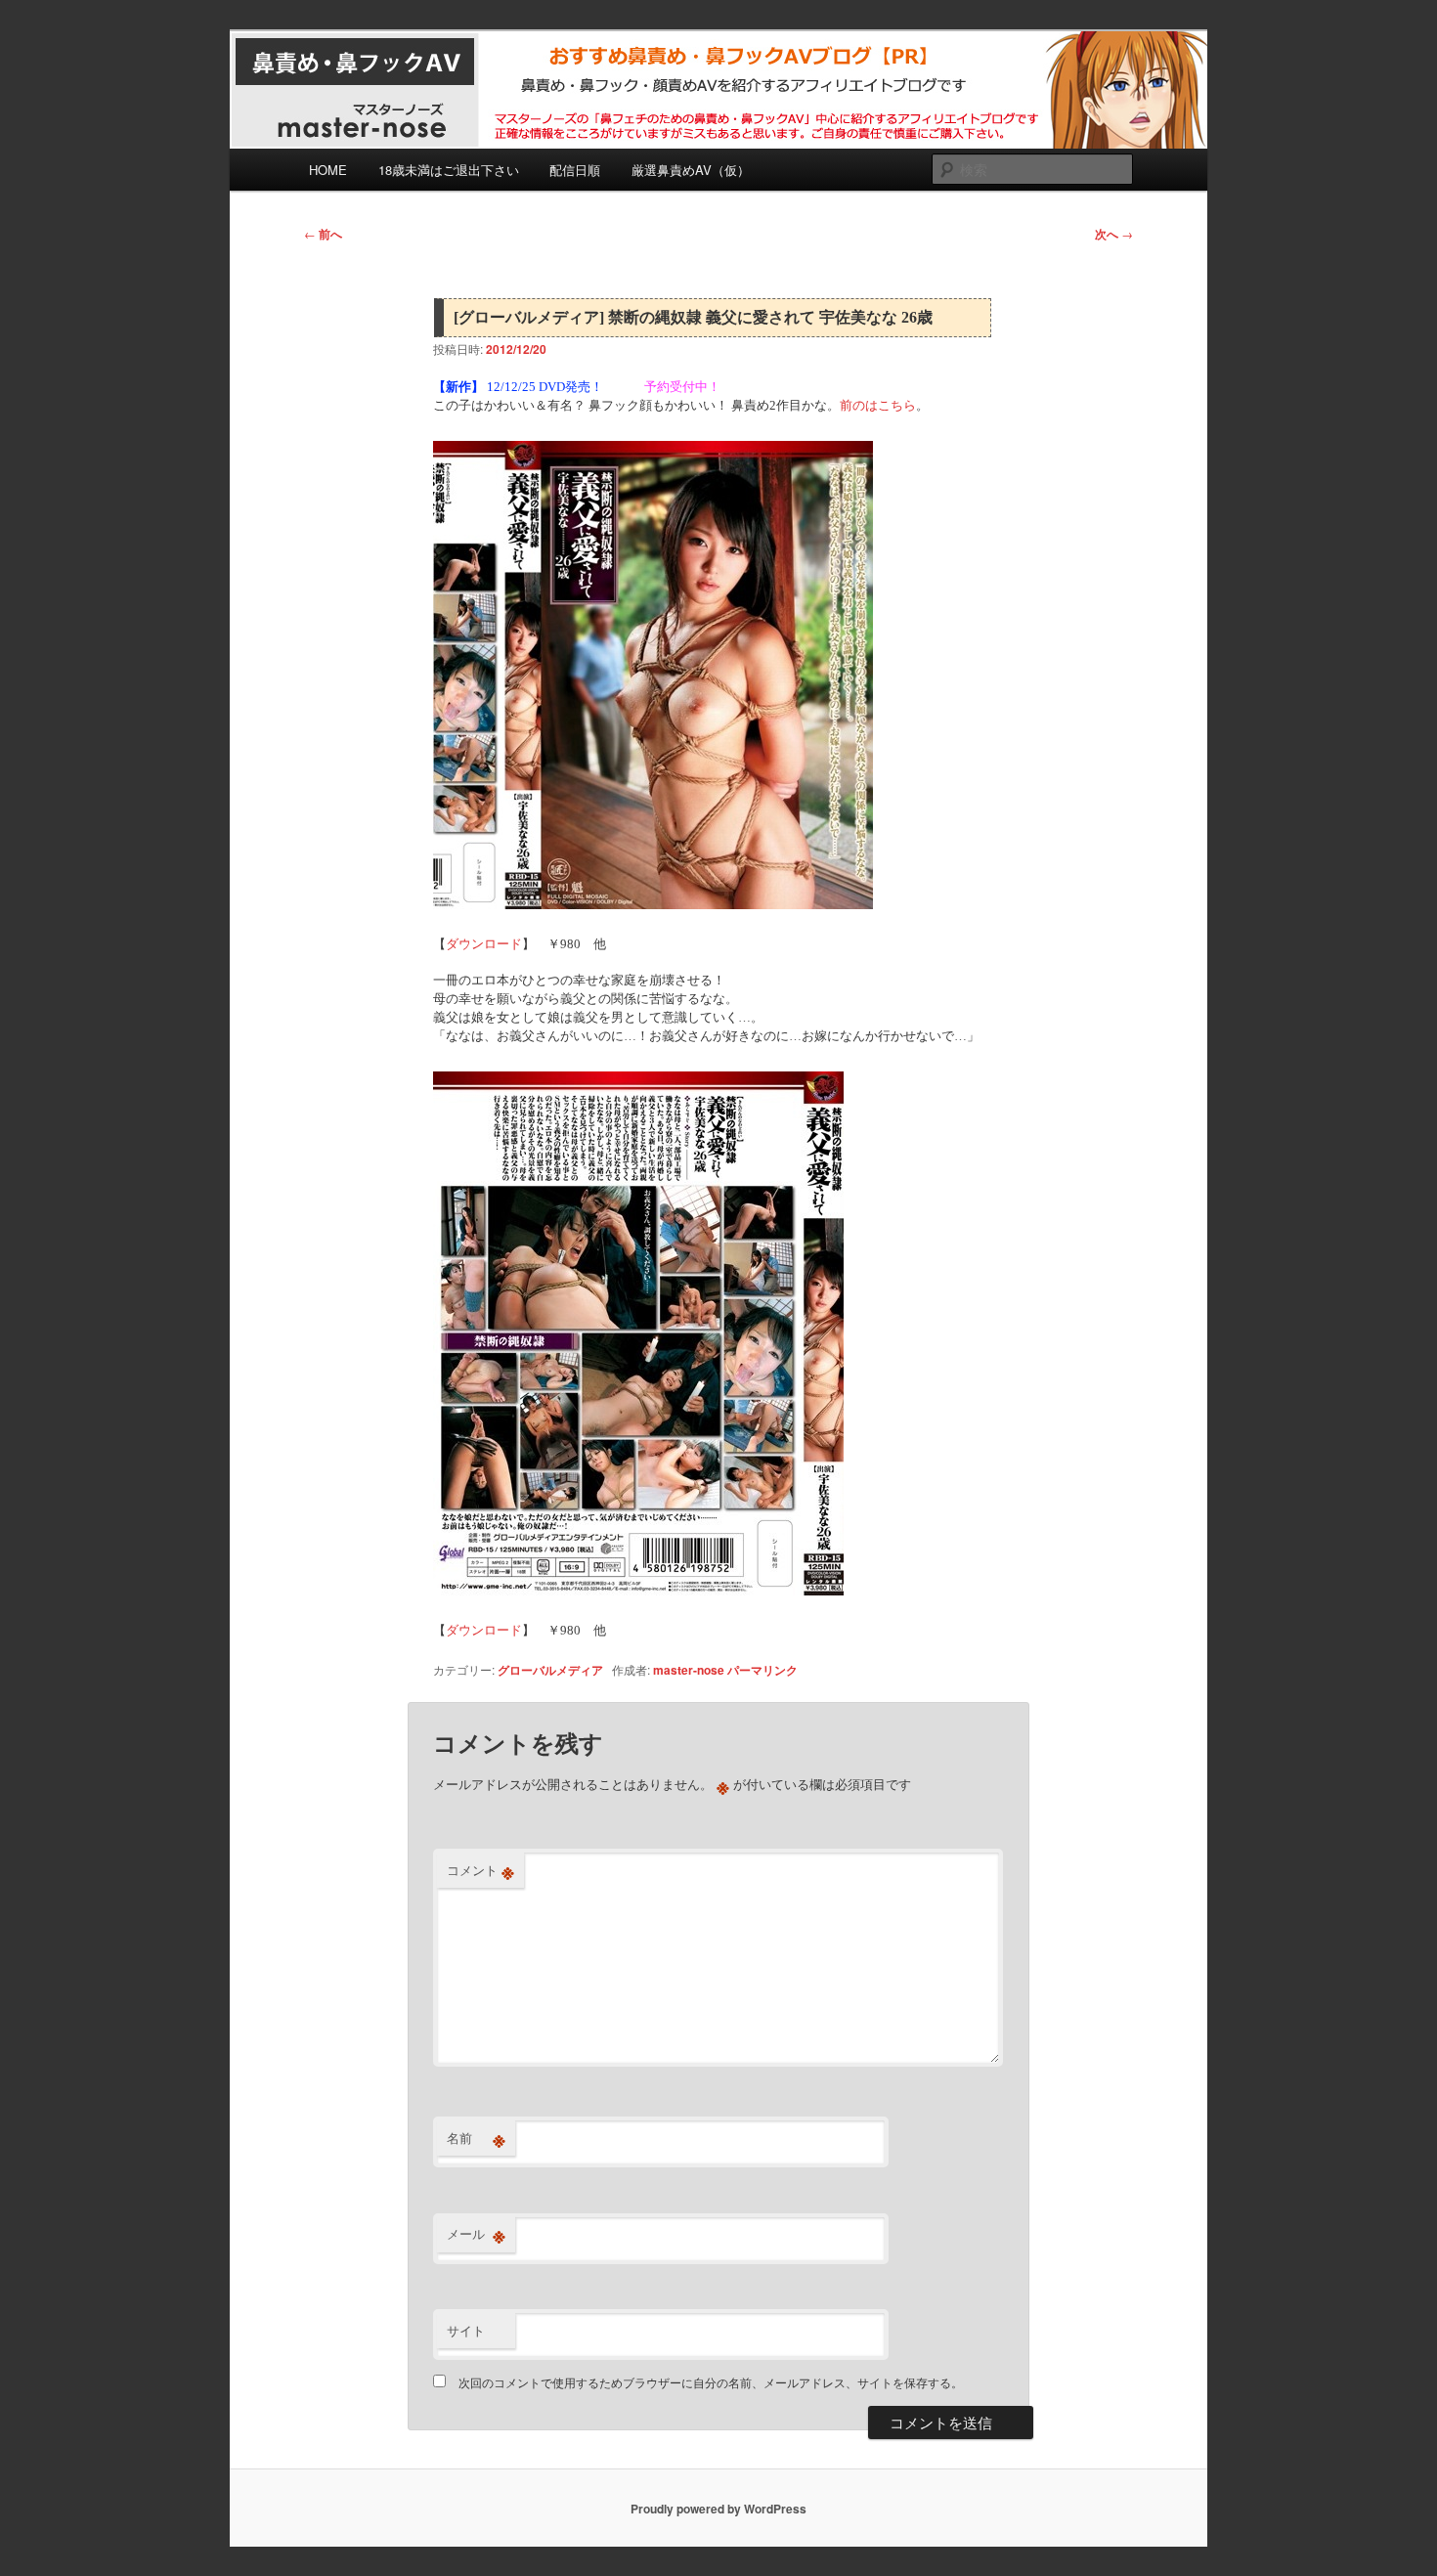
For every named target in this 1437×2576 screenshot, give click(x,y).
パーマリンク (762, 1670)
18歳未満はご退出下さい (449, 170)
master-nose (689, 1670)
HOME (328, 170)
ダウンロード (484, 944)
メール (476, 2234)
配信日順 (575, 170)
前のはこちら (878, 405)
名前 (476, 2138)
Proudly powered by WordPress (718, 2509)
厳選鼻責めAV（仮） (691, 170)
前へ (323, 234)
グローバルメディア (550, 1670)
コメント (480, 1870)
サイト (466, 2330)
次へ (1114, 234)
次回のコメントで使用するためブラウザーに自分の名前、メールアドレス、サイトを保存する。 (711, 2382)
